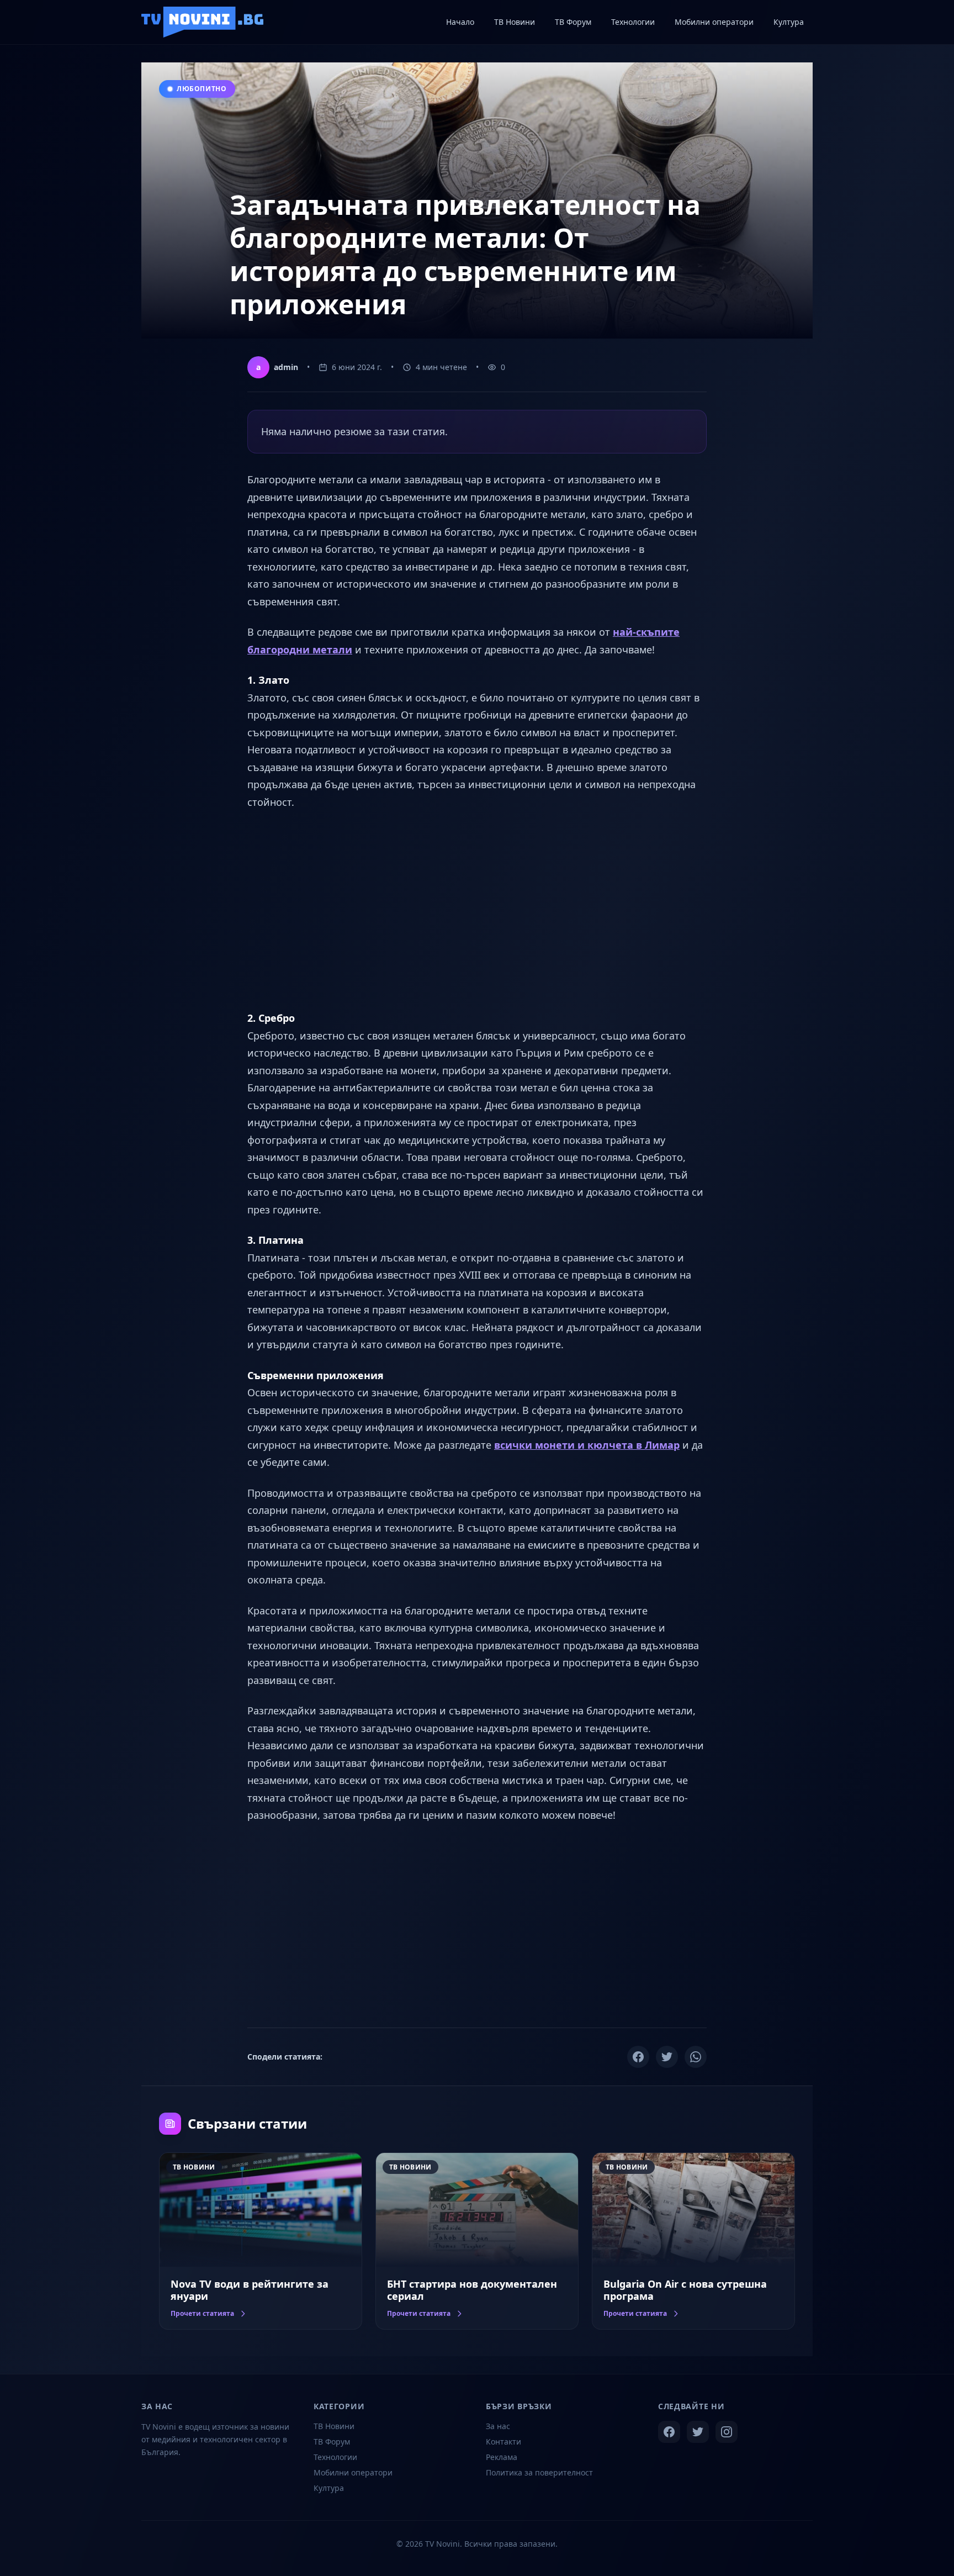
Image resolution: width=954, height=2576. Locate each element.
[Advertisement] (477, 910)
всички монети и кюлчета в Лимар (587, 1445)
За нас (498, 2426)
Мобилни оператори (353, 2472)
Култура (329, 2488)
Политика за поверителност (539, 2472)
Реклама (502, 2457)
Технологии (335, 2457)
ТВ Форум (332, 2442)
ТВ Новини (334, 2426)
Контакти (504, 2442)
